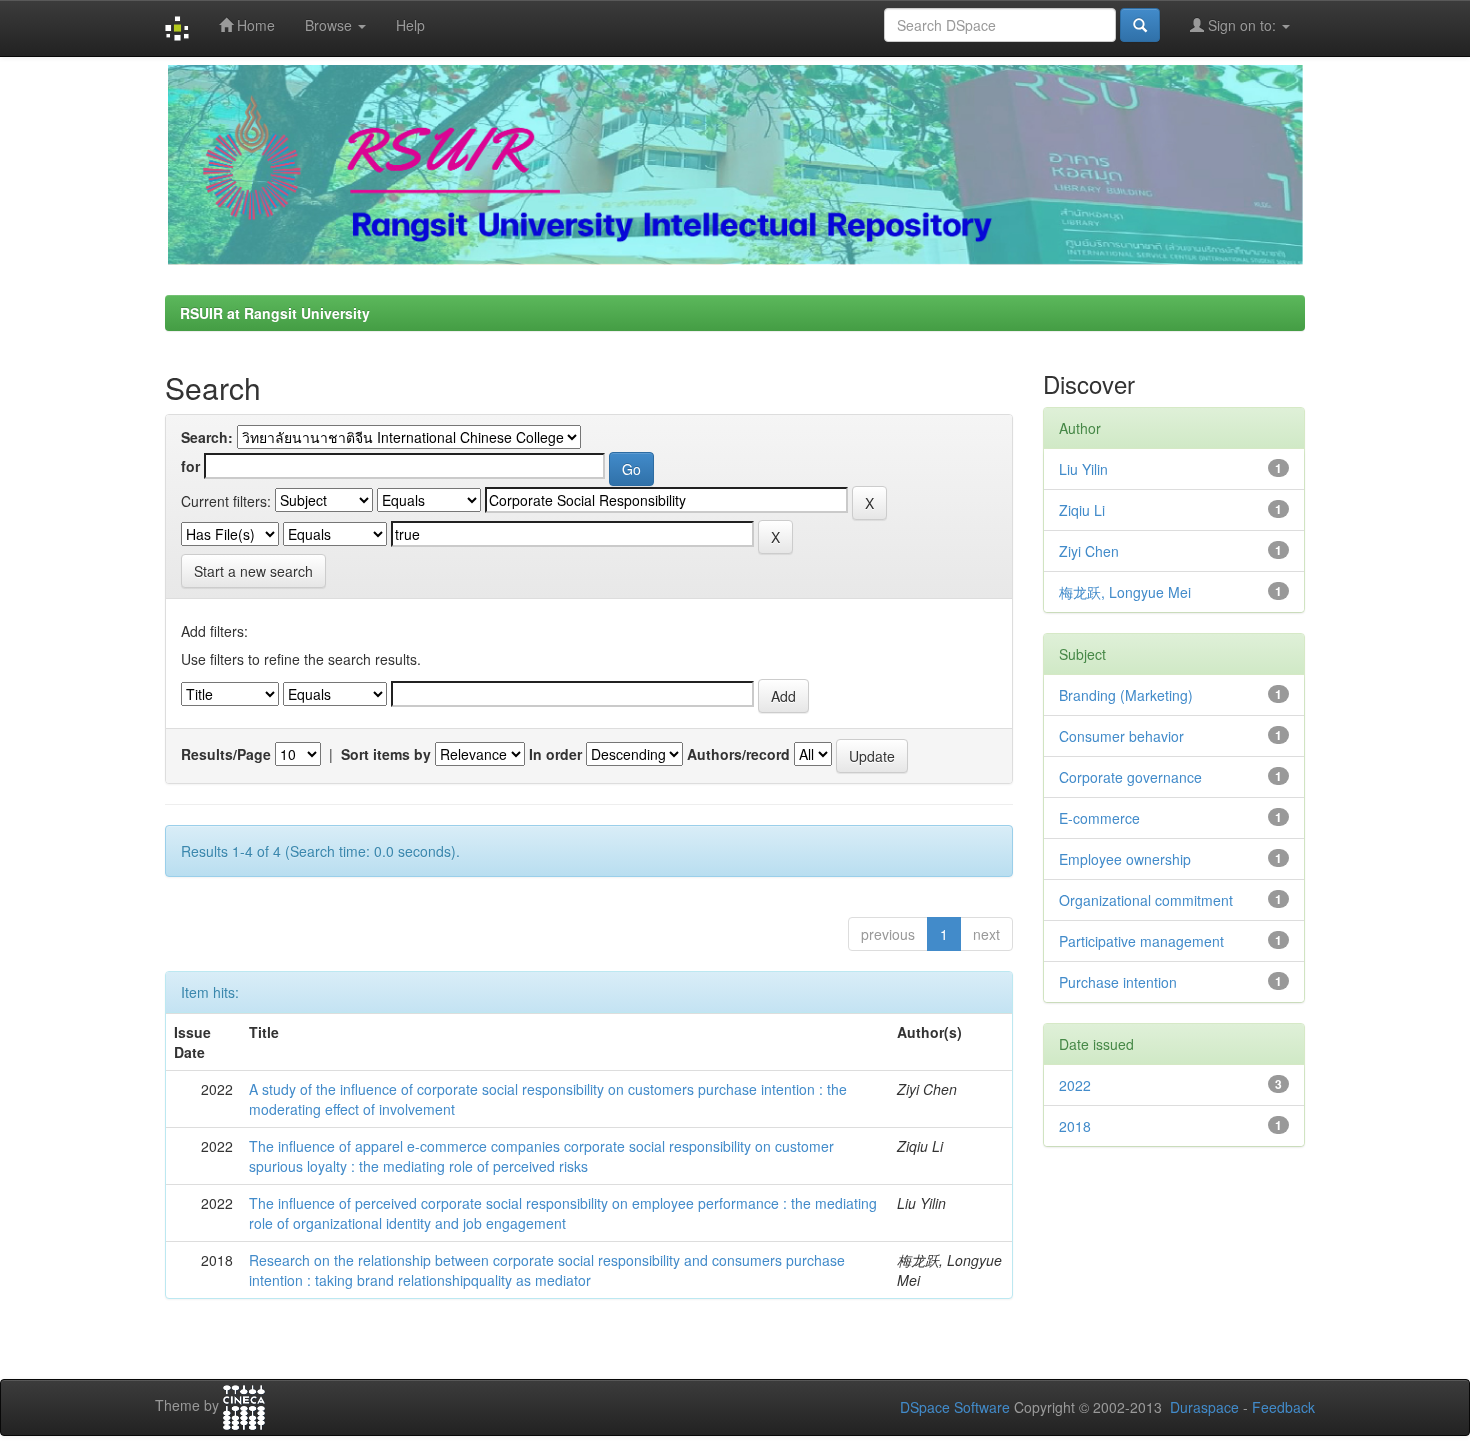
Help (410, 25)
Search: (207, 437)
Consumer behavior (1121, 736)
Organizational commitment (1146, 900)
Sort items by (386, 754)
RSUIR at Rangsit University (275, 313)
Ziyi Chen (1089, 551)
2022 (1075, 1085)
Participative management (1141, 941)
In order (555, 754)
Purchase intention (1118, 982)
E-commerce (1099, 818)
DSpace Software (955, 1407)
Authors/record (738, 754)
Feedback (1283, 1407)
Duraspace (1204, 1407)
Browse (330, 25)
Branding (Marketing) (1126, 695)
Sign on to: (1242, 25)
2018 (1075, 1126)
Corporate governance (1130, 777)
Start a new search (253, 571)
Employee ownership (1125, 859)
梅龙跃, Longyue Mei (1125, 592)
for (190, 466)
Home (254, 25)
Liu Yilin (1083, 469)
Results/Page (226, 754)
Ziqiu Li (1082, 510)
